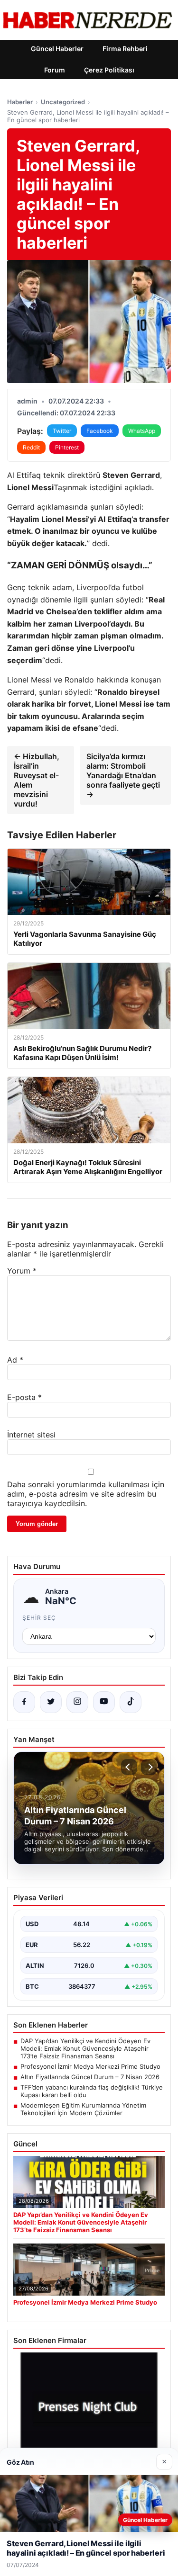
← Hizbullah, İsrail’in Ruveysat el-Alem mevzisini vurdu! (37, 780)
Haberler (20, 102)
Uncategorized (63, 102)
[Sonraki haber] (149, 1767)
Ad (15, 1360)
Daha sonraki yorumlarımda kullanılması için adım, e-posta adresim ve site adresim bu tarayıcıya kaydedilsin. (86, 1494)
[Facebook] (24, 1702)
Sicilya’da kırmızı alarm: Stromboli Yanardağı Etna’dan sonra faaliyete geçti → (123, 775)
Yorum (22, 1271)
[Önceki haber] (129, 1767)
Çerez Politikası (109, 70)
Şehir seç (39, 1618)
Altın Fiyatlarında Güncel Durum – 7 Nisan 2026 (90, 2077)
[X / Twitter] (51, 1702)
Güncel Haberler (57, 49)
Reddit (31, 447)
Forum (55, 70)
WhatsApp (142, 431)
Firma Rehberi (125, 49)
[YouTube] (104, 1702)
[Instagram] (77, 1702)
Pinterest (67, 447)
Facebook (100, 431)
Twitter (62, 431)
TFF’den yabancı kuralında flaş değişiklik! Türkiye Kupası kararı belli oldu (92, 2091)
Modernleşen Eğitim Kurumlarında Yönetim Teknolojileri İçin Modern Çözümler (83, 2109)
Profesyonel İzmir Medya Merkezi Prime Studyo (90, 2066)
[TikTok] (131, 1702)
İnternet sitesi (31, 1435)
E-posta (24, 1397)
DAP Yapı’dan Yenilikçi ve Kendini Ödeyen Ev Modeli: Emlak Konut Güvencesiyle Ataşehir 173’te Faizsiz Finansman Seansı (85, 2048)
